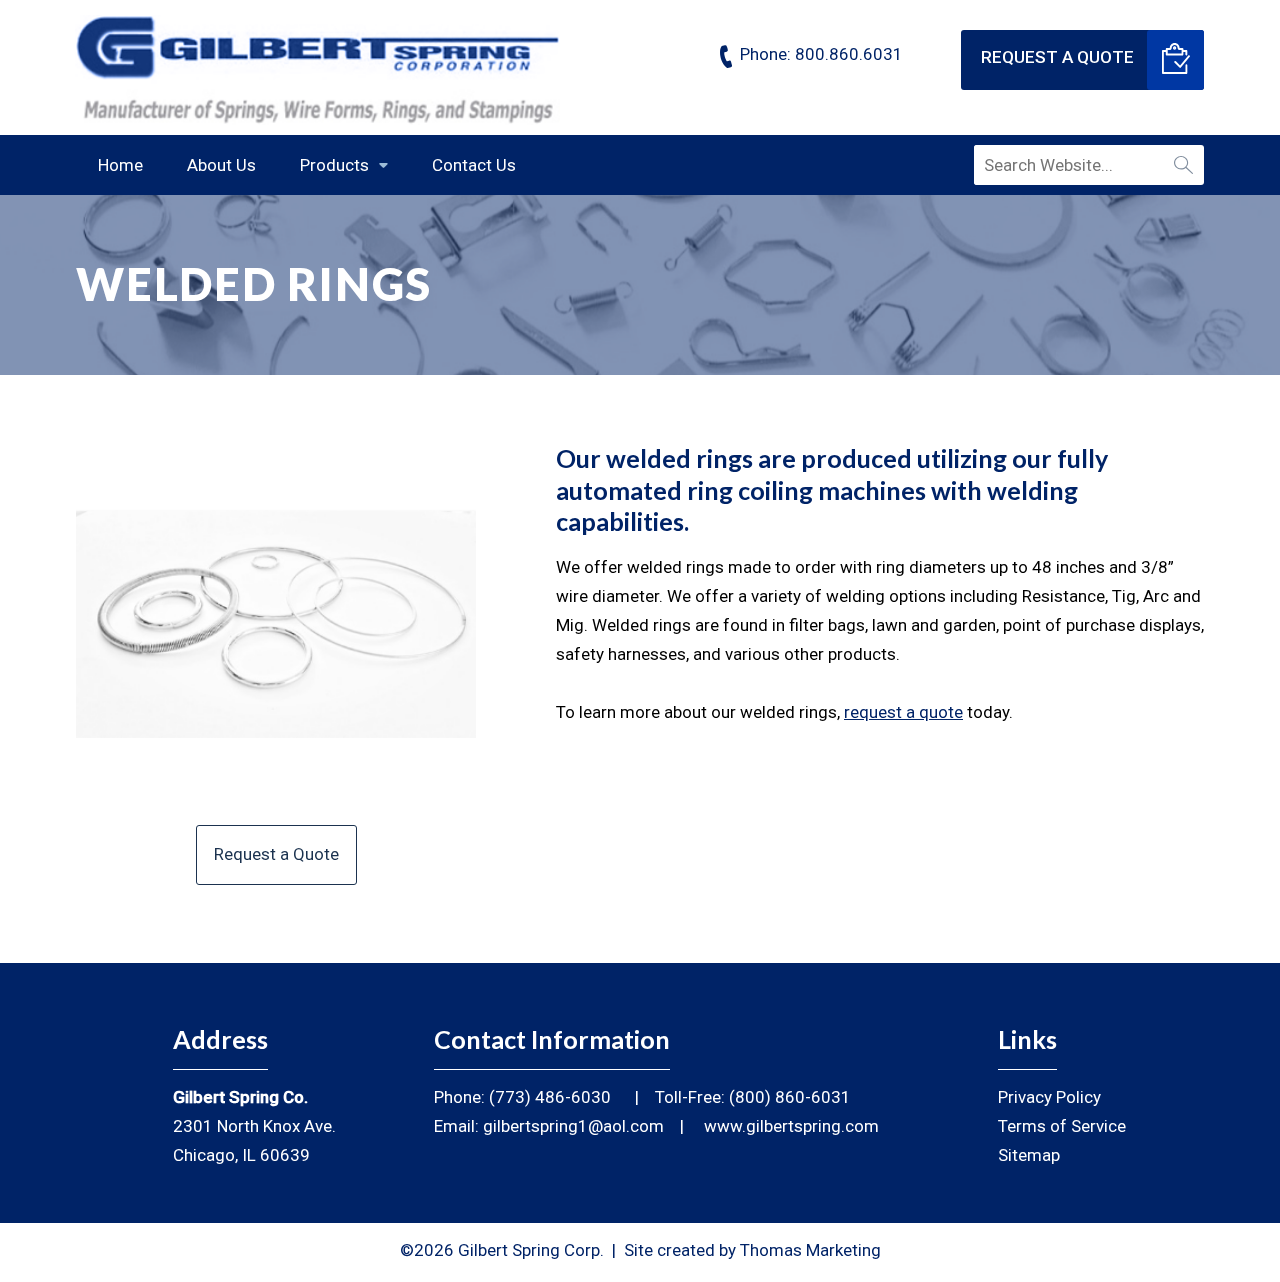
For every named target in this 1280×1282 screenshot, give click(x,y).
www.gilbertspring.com (791, 1126)
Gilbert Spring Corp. (531, 1250)
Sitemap (1029, 1155)
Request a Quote (1057, 57)
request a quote (903, 712)
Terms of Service (1062, 1126)
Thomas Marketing (810, 1250)
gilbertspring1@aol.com (573, 1126)
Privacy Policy (1049, 1097)
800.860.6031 (849, 54)
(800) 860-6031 (790, 1097)
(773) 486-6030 (550, 1097)
